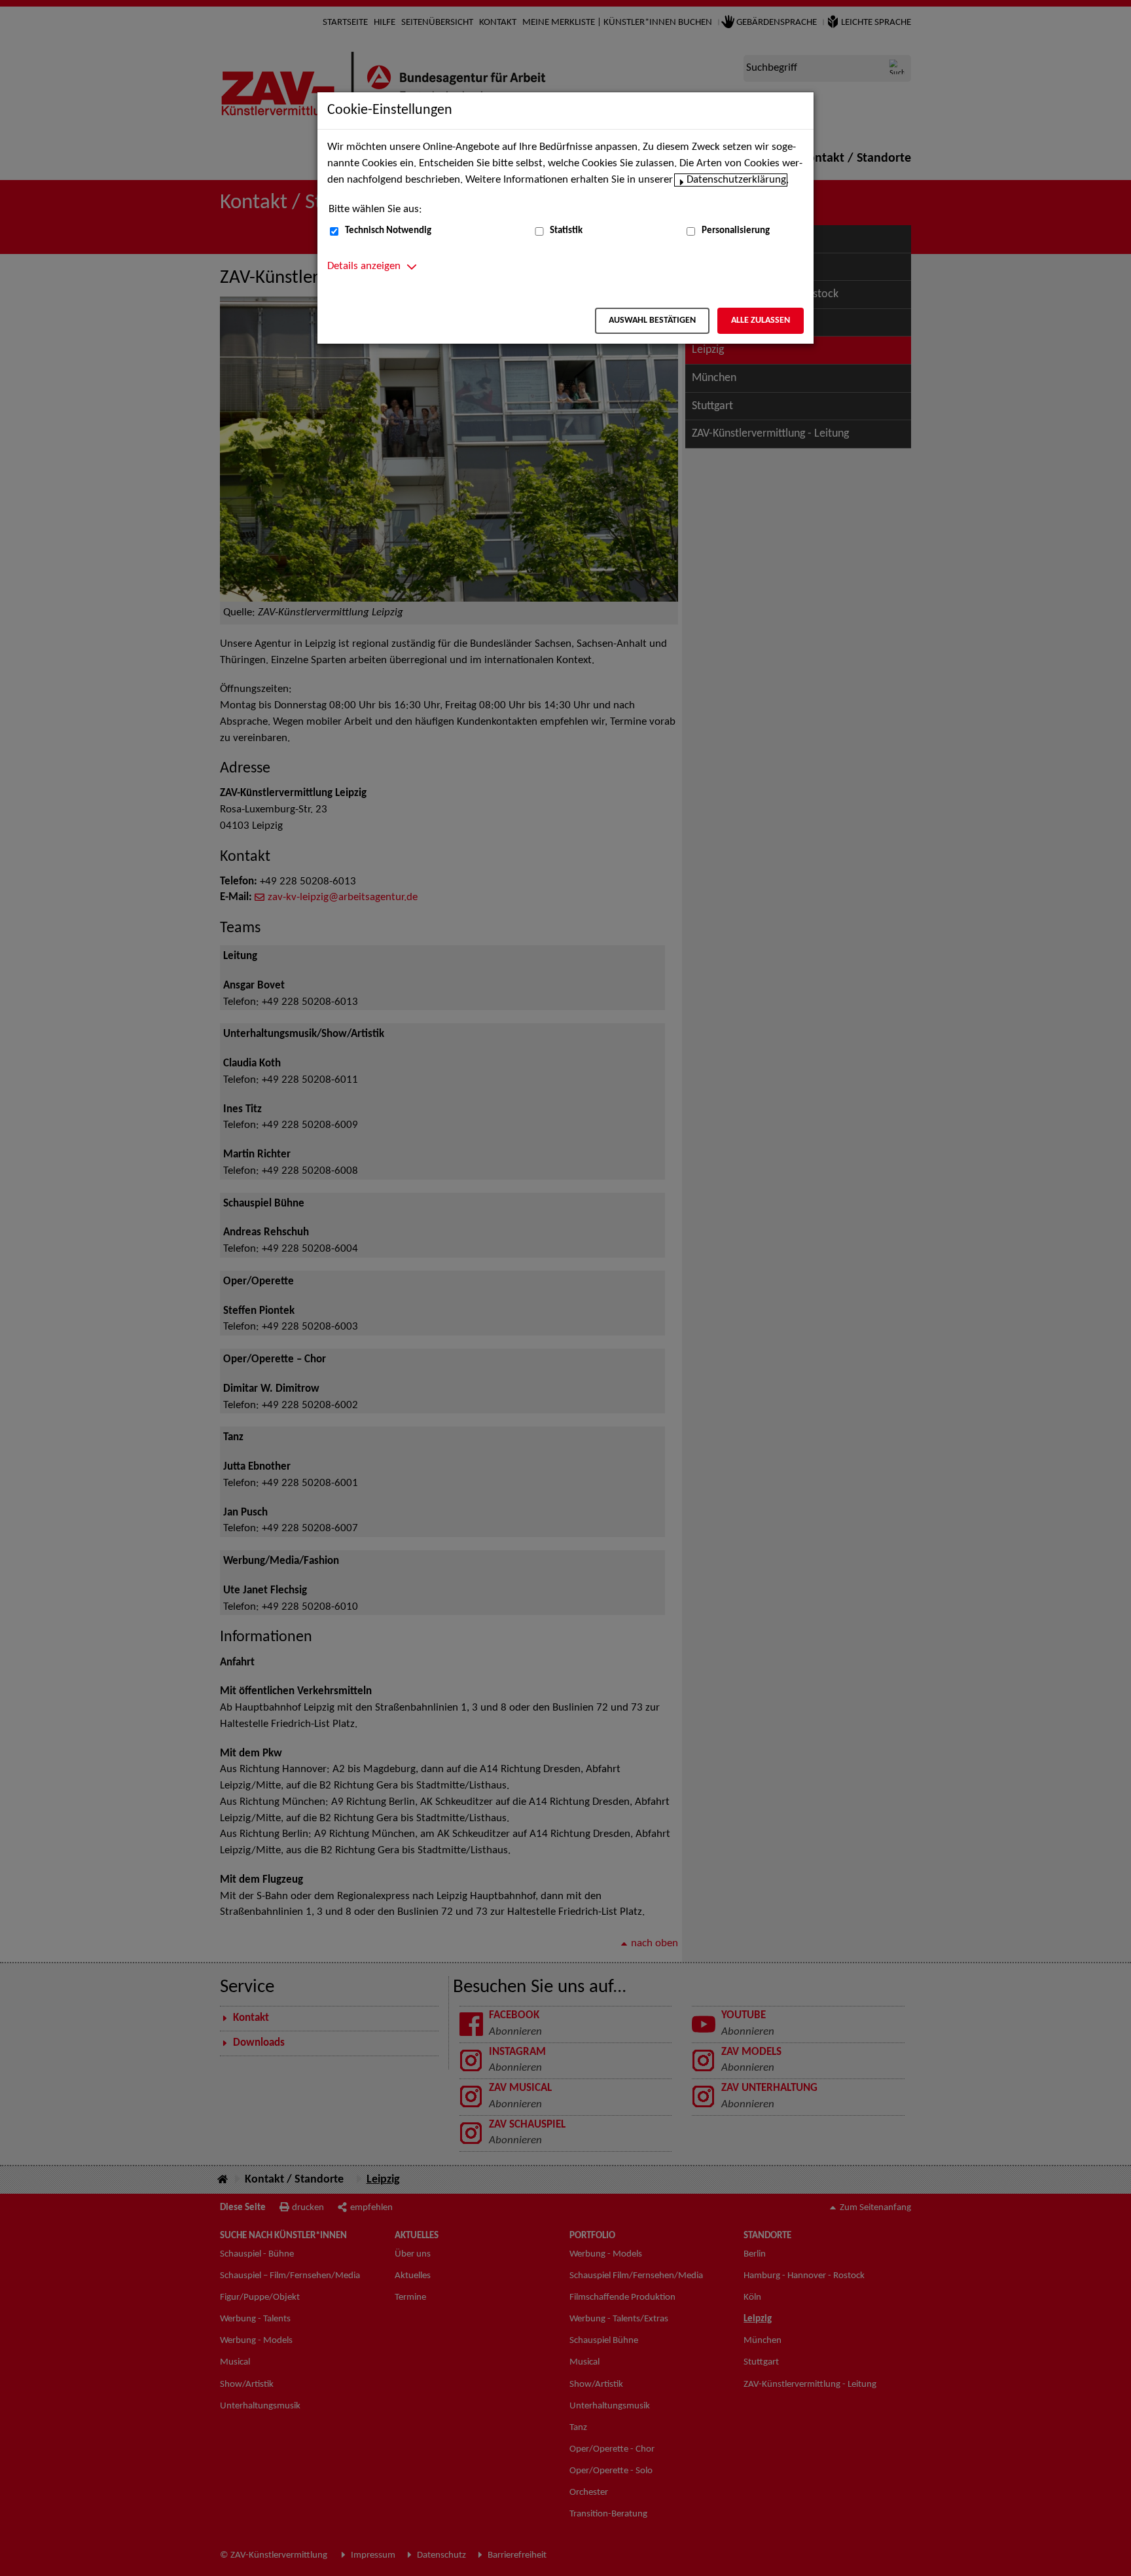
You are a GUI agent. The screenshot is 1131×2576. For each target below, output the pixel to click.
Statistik (566, 231)
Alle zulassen (761, 320)
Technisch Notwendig (388, 231)
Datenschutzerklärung (736, 180)
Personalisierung (736, 231)
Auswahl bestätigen (652, 320)
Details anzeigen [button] (364, 266)
